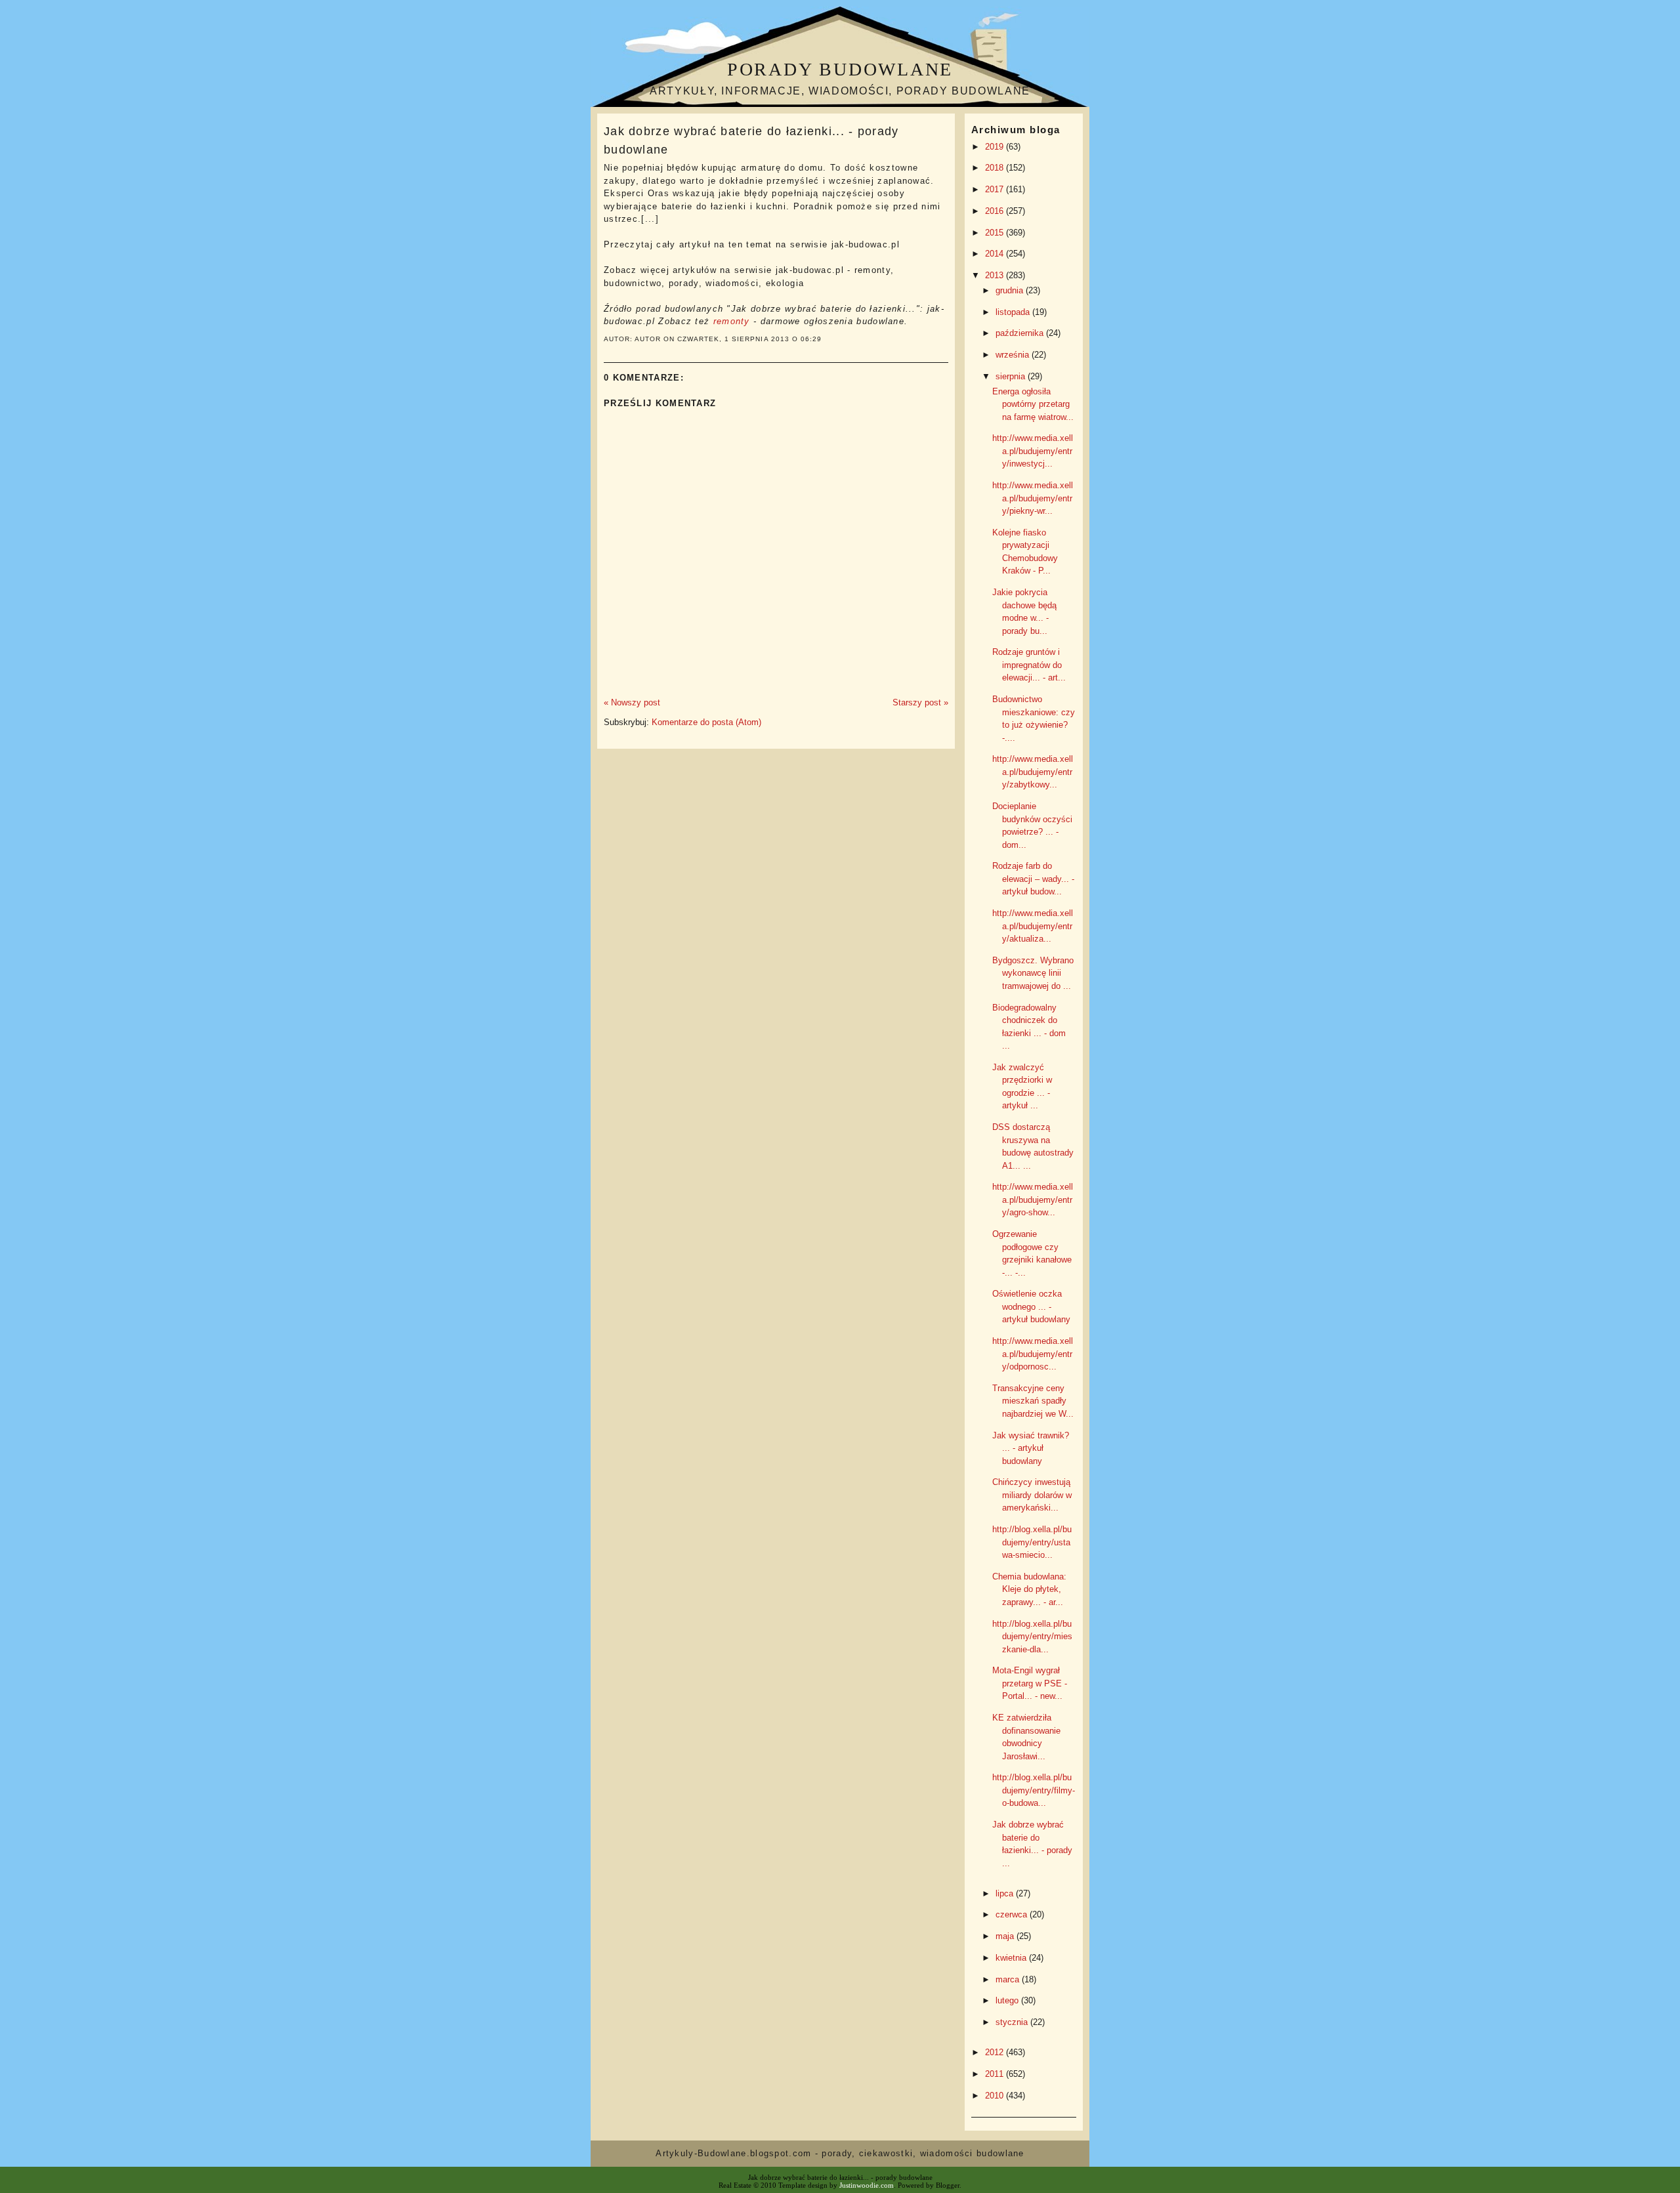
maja (1006, 1936)
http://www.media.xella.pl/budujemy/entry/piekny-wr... (1033, 498)
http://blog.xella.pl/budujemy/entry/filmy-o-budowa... (1034, 1790)
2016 (996, 211)
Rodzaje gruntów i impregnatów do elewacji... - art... (1029, 665)
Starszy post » (920, 702)
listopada (1014, 312)
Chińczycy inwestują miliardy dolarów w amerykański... (1032, 1495)
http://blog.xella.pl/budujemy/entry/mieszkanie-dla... (1032, 1637)
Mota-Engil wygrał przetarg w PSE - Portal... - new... (1030, 1683)
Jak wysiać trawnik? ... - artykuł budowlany (1031, 1448)
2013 (996, 275)
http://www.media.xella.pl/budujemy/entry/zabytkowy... (1033, 772)
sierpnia (1012, 376)
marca (1009, 1979)
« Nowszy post (632, 702)
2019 (996, 147)
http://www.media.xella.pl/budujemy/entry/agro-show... (1033, 1200)
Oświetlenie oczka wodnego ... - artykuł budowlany (1031, 1306)
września (1014, 355)
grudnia (1011, 290)
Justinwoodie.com (867, 2185)
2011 (996, 2074)
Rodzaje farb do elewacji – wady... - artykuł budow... (1033, 879)
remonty (732, 321)
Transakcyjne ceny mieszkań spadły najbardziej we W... (1033, 1401)
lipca (1006, 1893)
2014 (996, 254)
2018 (996, 168)
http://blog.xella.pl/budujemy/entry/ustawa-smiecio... (1032, 1542)
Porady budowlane (840, 69)
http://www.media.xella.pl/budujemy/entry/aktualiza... (1033, 926)
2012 (996, 2052)
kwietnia (1012, 1958)
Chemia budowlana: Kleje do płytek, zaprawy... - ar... (1029, 1589)
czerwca (1013, 1914)
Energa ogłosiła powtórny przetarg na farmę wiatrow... (1033, 404)
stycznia (1013, 2022)
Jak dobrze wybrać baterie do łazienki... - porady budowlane (751, 140)
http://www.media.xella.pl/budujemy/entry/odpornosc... (1033, 1354)
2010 (996, 2096)
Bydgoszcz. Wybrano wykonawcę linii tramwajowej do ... (1033, 973)
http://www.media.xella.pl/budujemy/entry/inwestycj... (1033, 451)
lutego (1008, 2000)
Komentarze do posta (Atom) (706, 722)
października (1021, 333)
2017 (996, 189)
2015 (996, 233)
